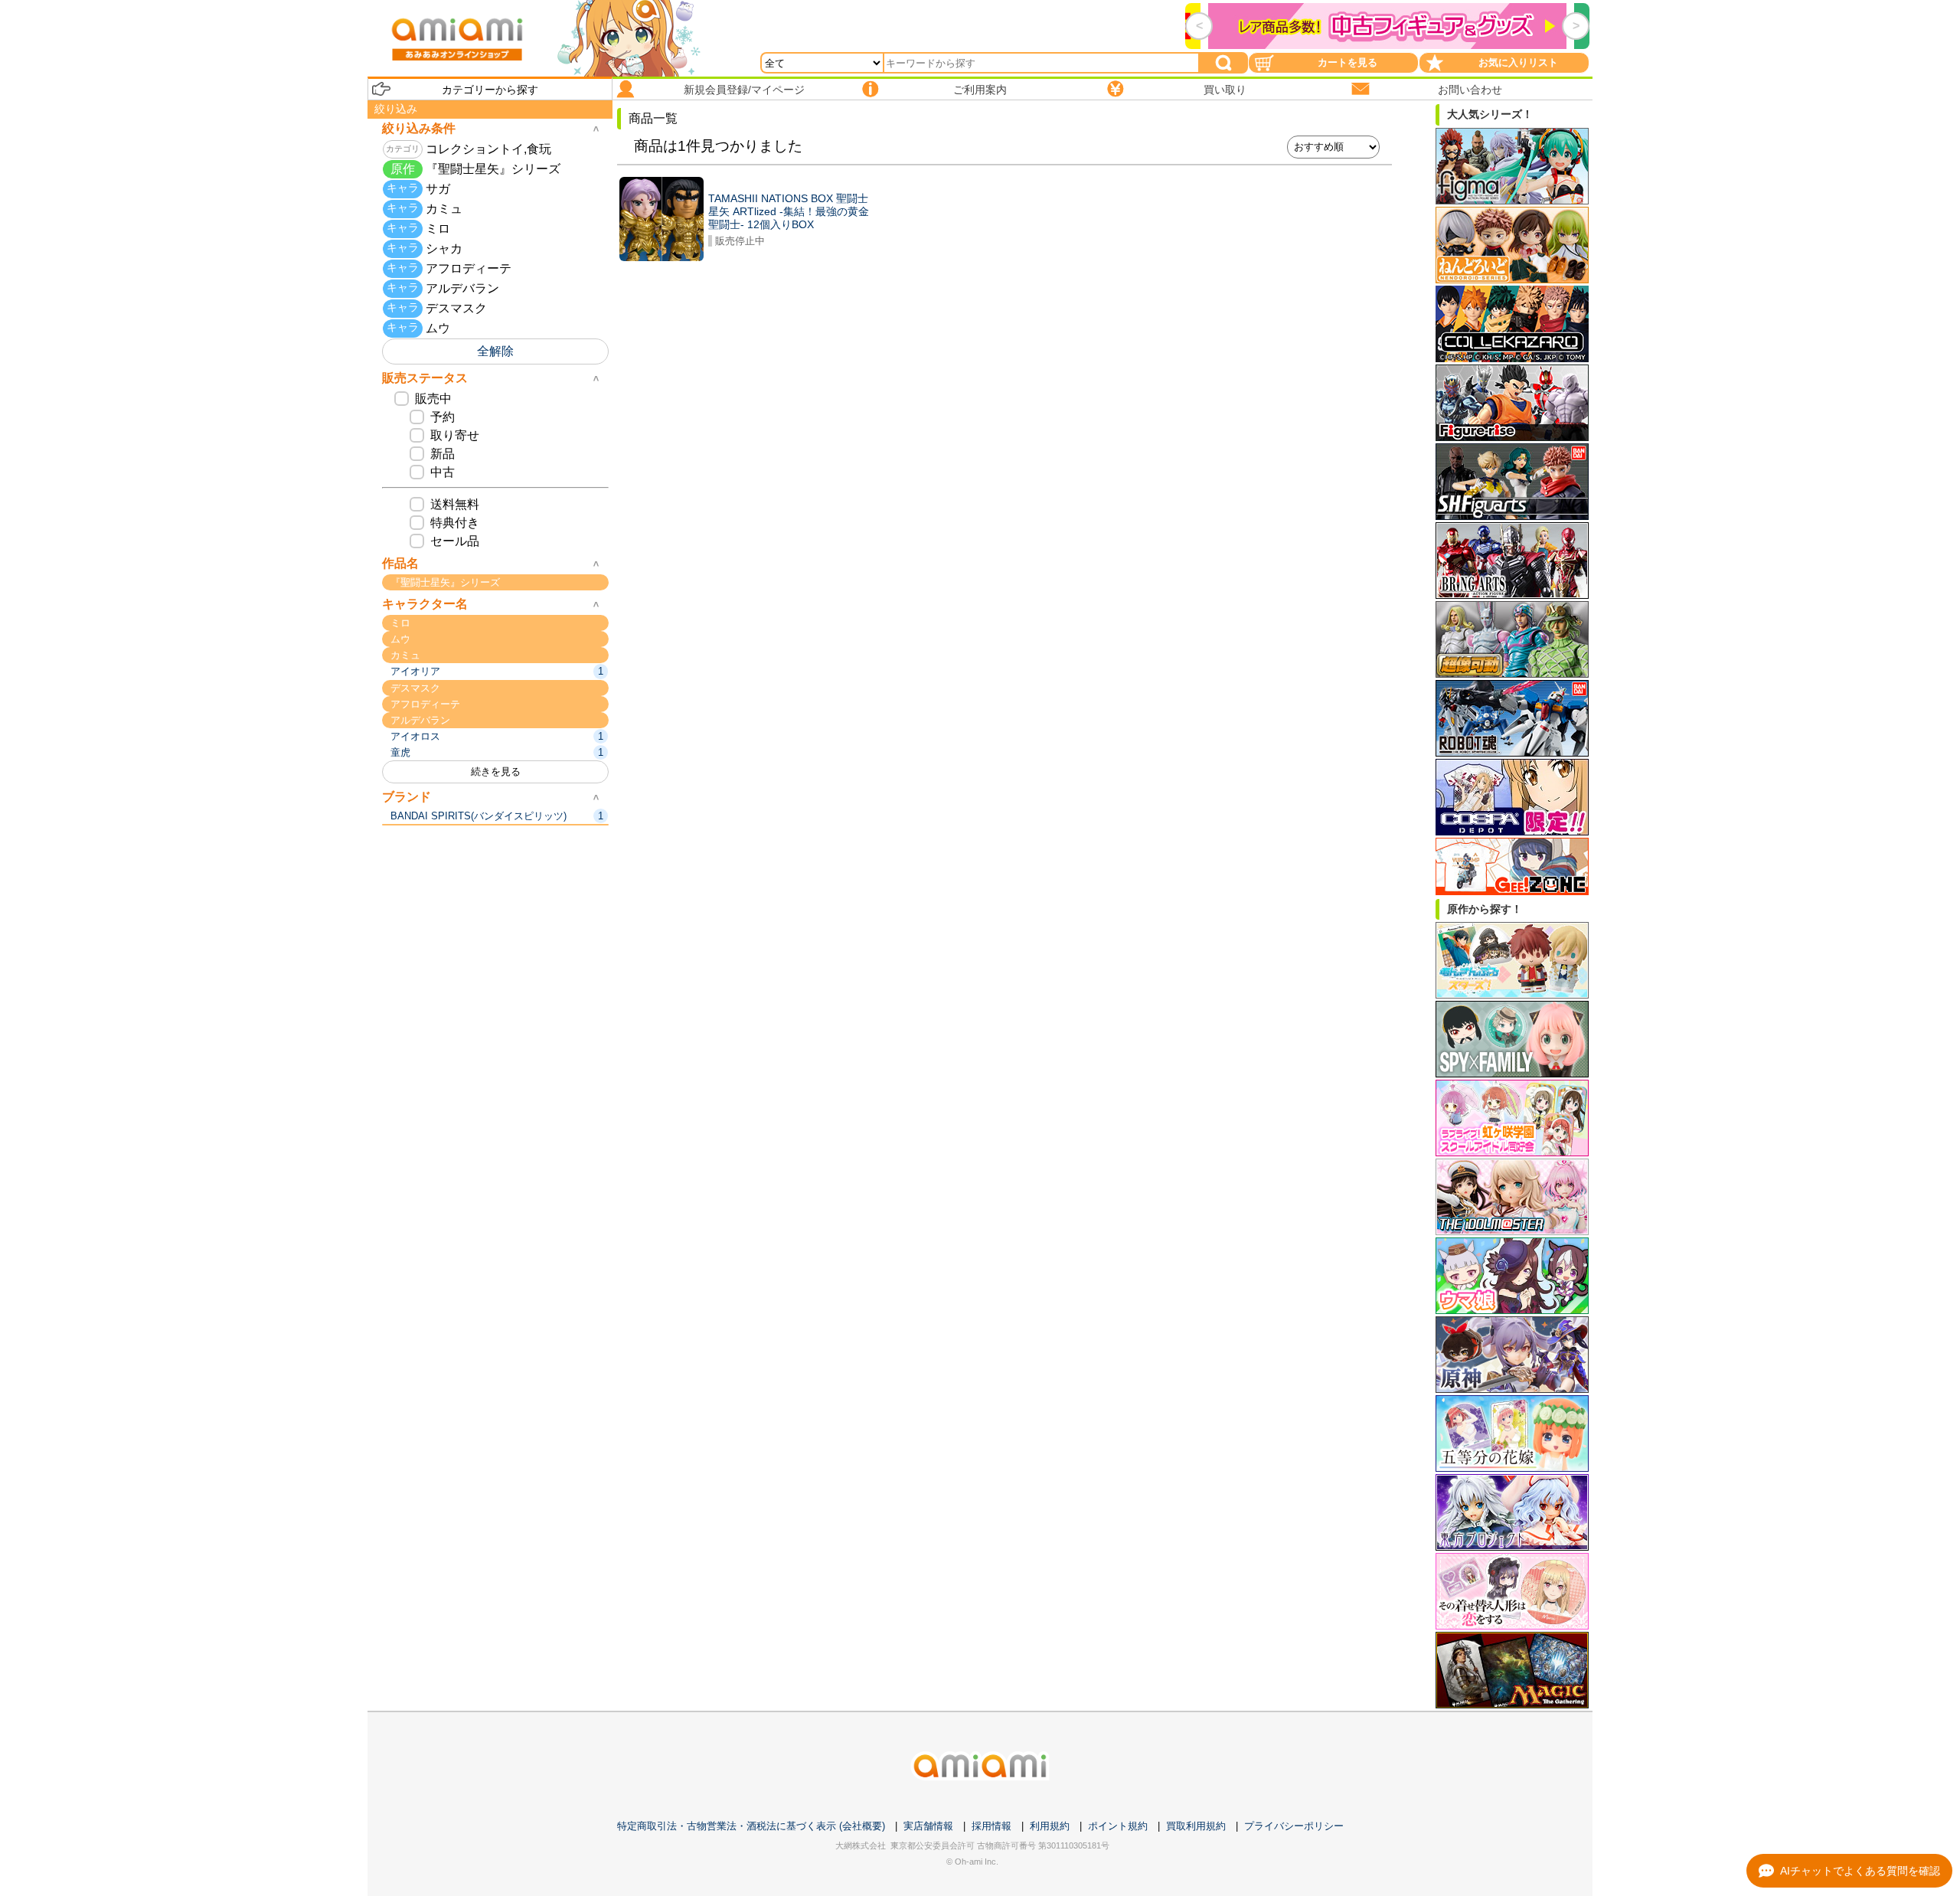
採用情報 (991, 1826)
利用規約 (1050, 1826)
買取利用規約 (1196, 1826)
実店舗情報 (928, 1826)
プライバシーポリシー (1294, 1826)
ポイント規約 (1118, 1826)
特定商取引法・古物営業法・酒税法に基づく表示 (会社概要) (751, 1826)
